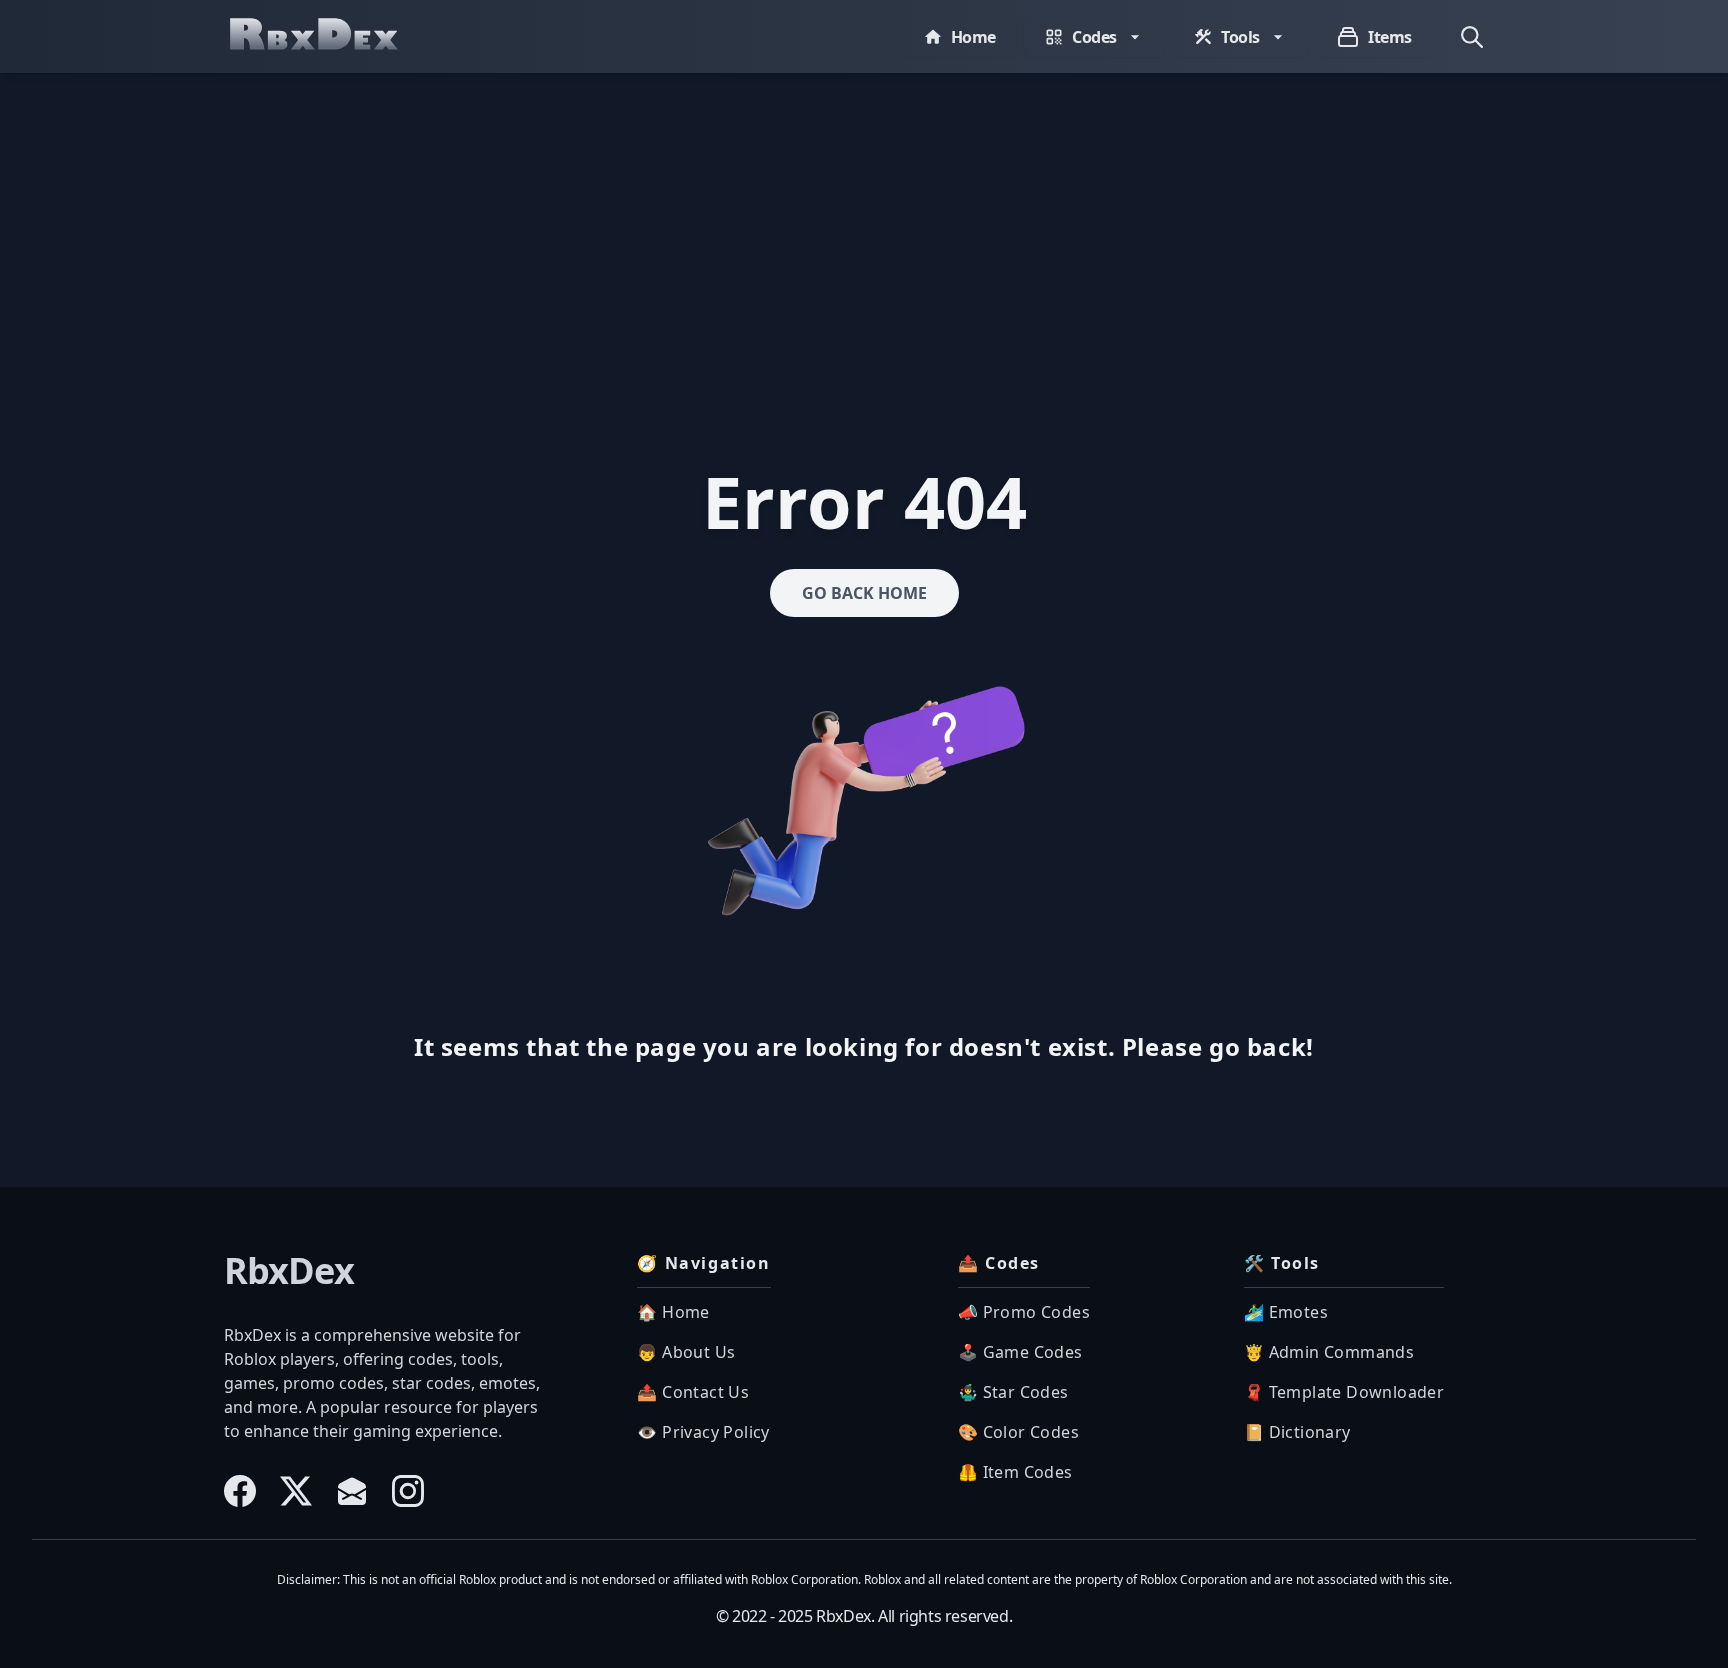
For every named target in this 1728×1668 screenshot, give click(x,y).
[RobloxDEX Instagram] (408, 1491)
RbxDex (289, 1271)
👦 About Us (686, 1352)
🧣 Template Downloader (1344, 1392)
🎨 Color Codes (1018, 1432)
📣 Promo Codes (1024, 1312)
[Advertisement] (864, 223)
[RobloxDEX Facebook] (240, 1491)
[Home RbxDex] (334, 36)
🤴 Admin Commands (1329, 1352)
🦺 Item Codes (1015, 1472)
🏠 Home (673, 1312)
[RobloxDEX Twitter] (296, 1491)
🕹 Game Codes (1020, 1352)
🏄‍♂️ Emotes (1286, 1312)
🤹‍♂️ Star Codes (1013, 1392)
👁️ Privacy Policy (703, 1432)
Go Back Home (864, 593)
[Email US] (352, 1491)
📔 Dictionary (1297, 1432)
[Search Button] (1472, 37)
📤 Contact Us (693, 1392)
